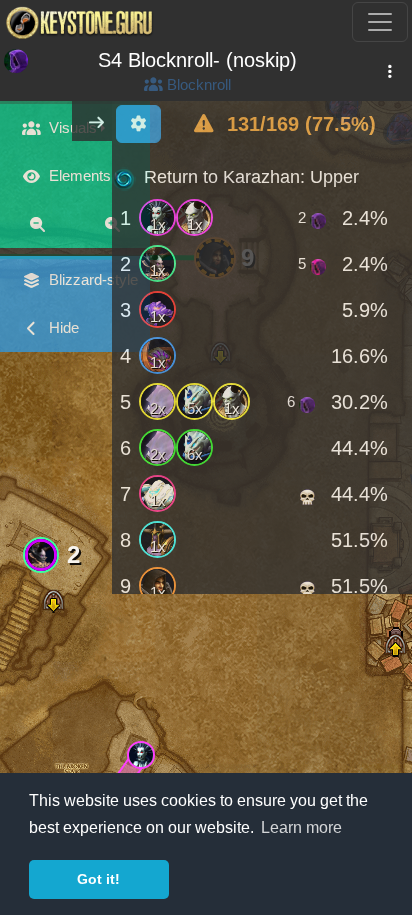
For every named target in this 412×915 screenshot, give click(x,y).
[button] (140, 754)
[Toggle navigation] (380, 22)
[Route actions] (389, 72)
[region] (262, 374)
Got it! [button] (98, 879)
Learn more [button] (301, 827)
